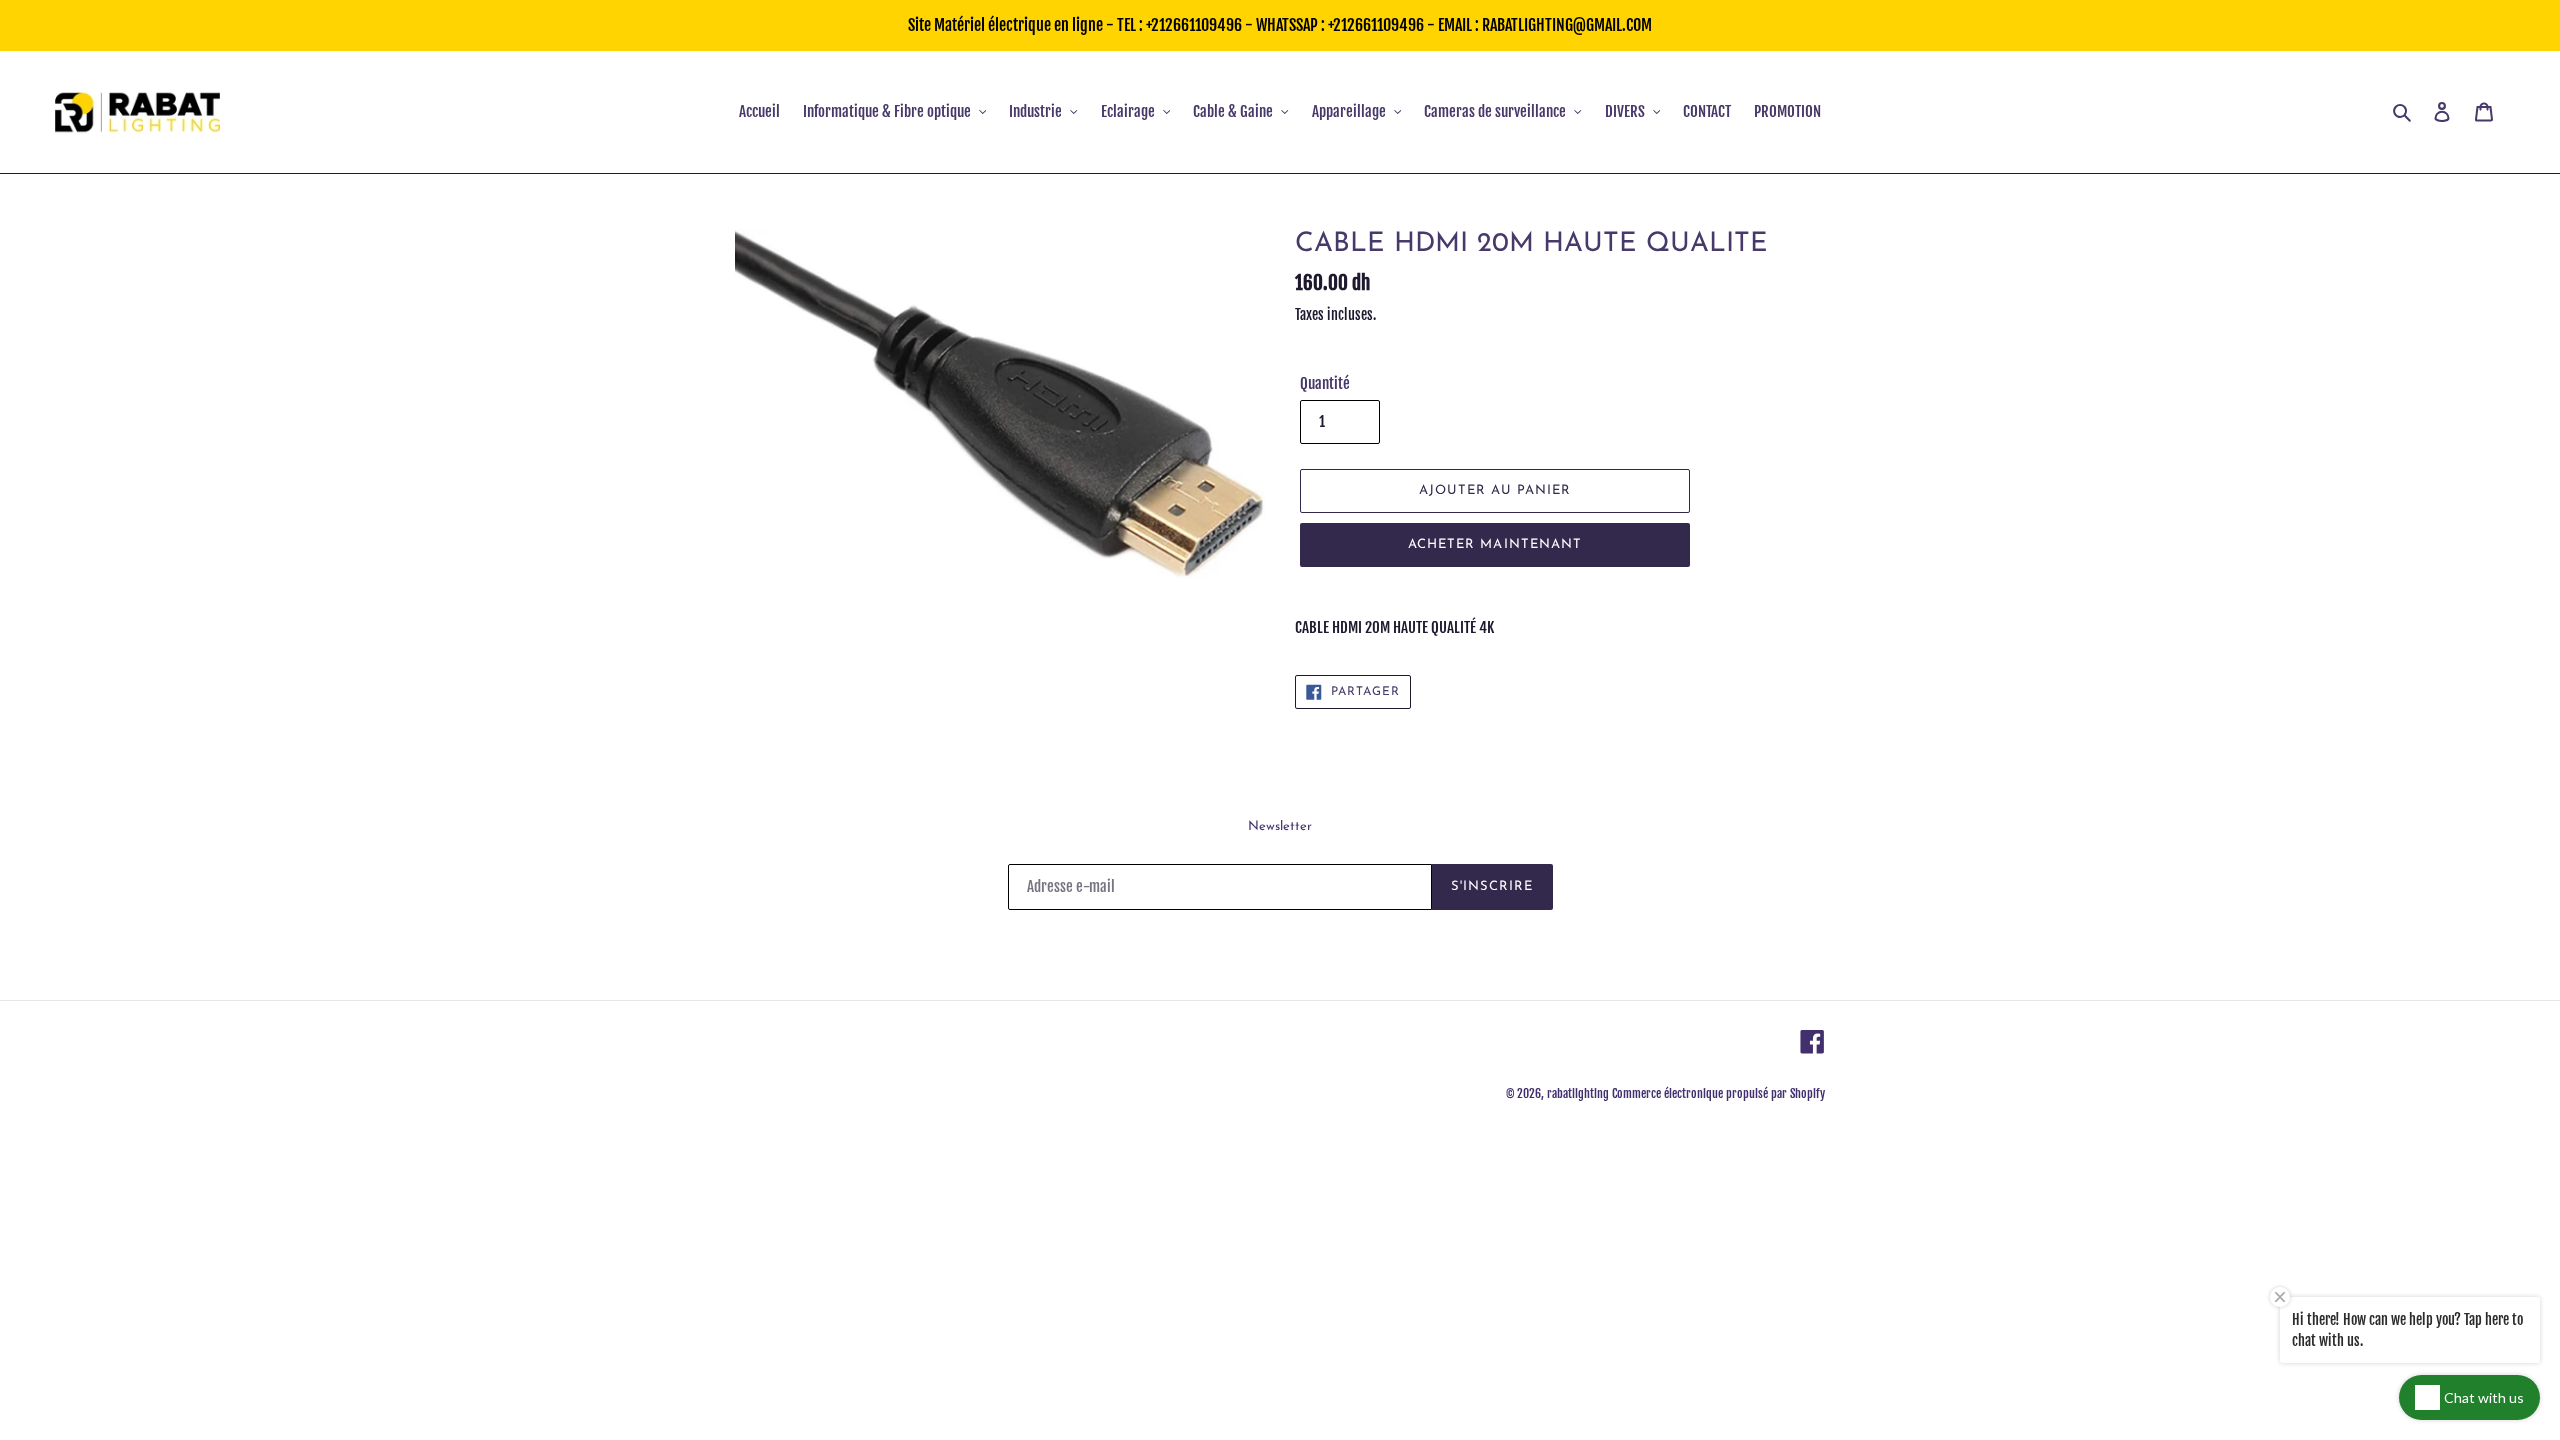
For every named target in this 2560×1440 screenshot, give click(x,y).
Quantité (1325, 383)
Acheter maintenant (1495, 544)
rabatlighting (1578, 1093)
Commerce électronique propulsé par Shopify (1718, 1093)
